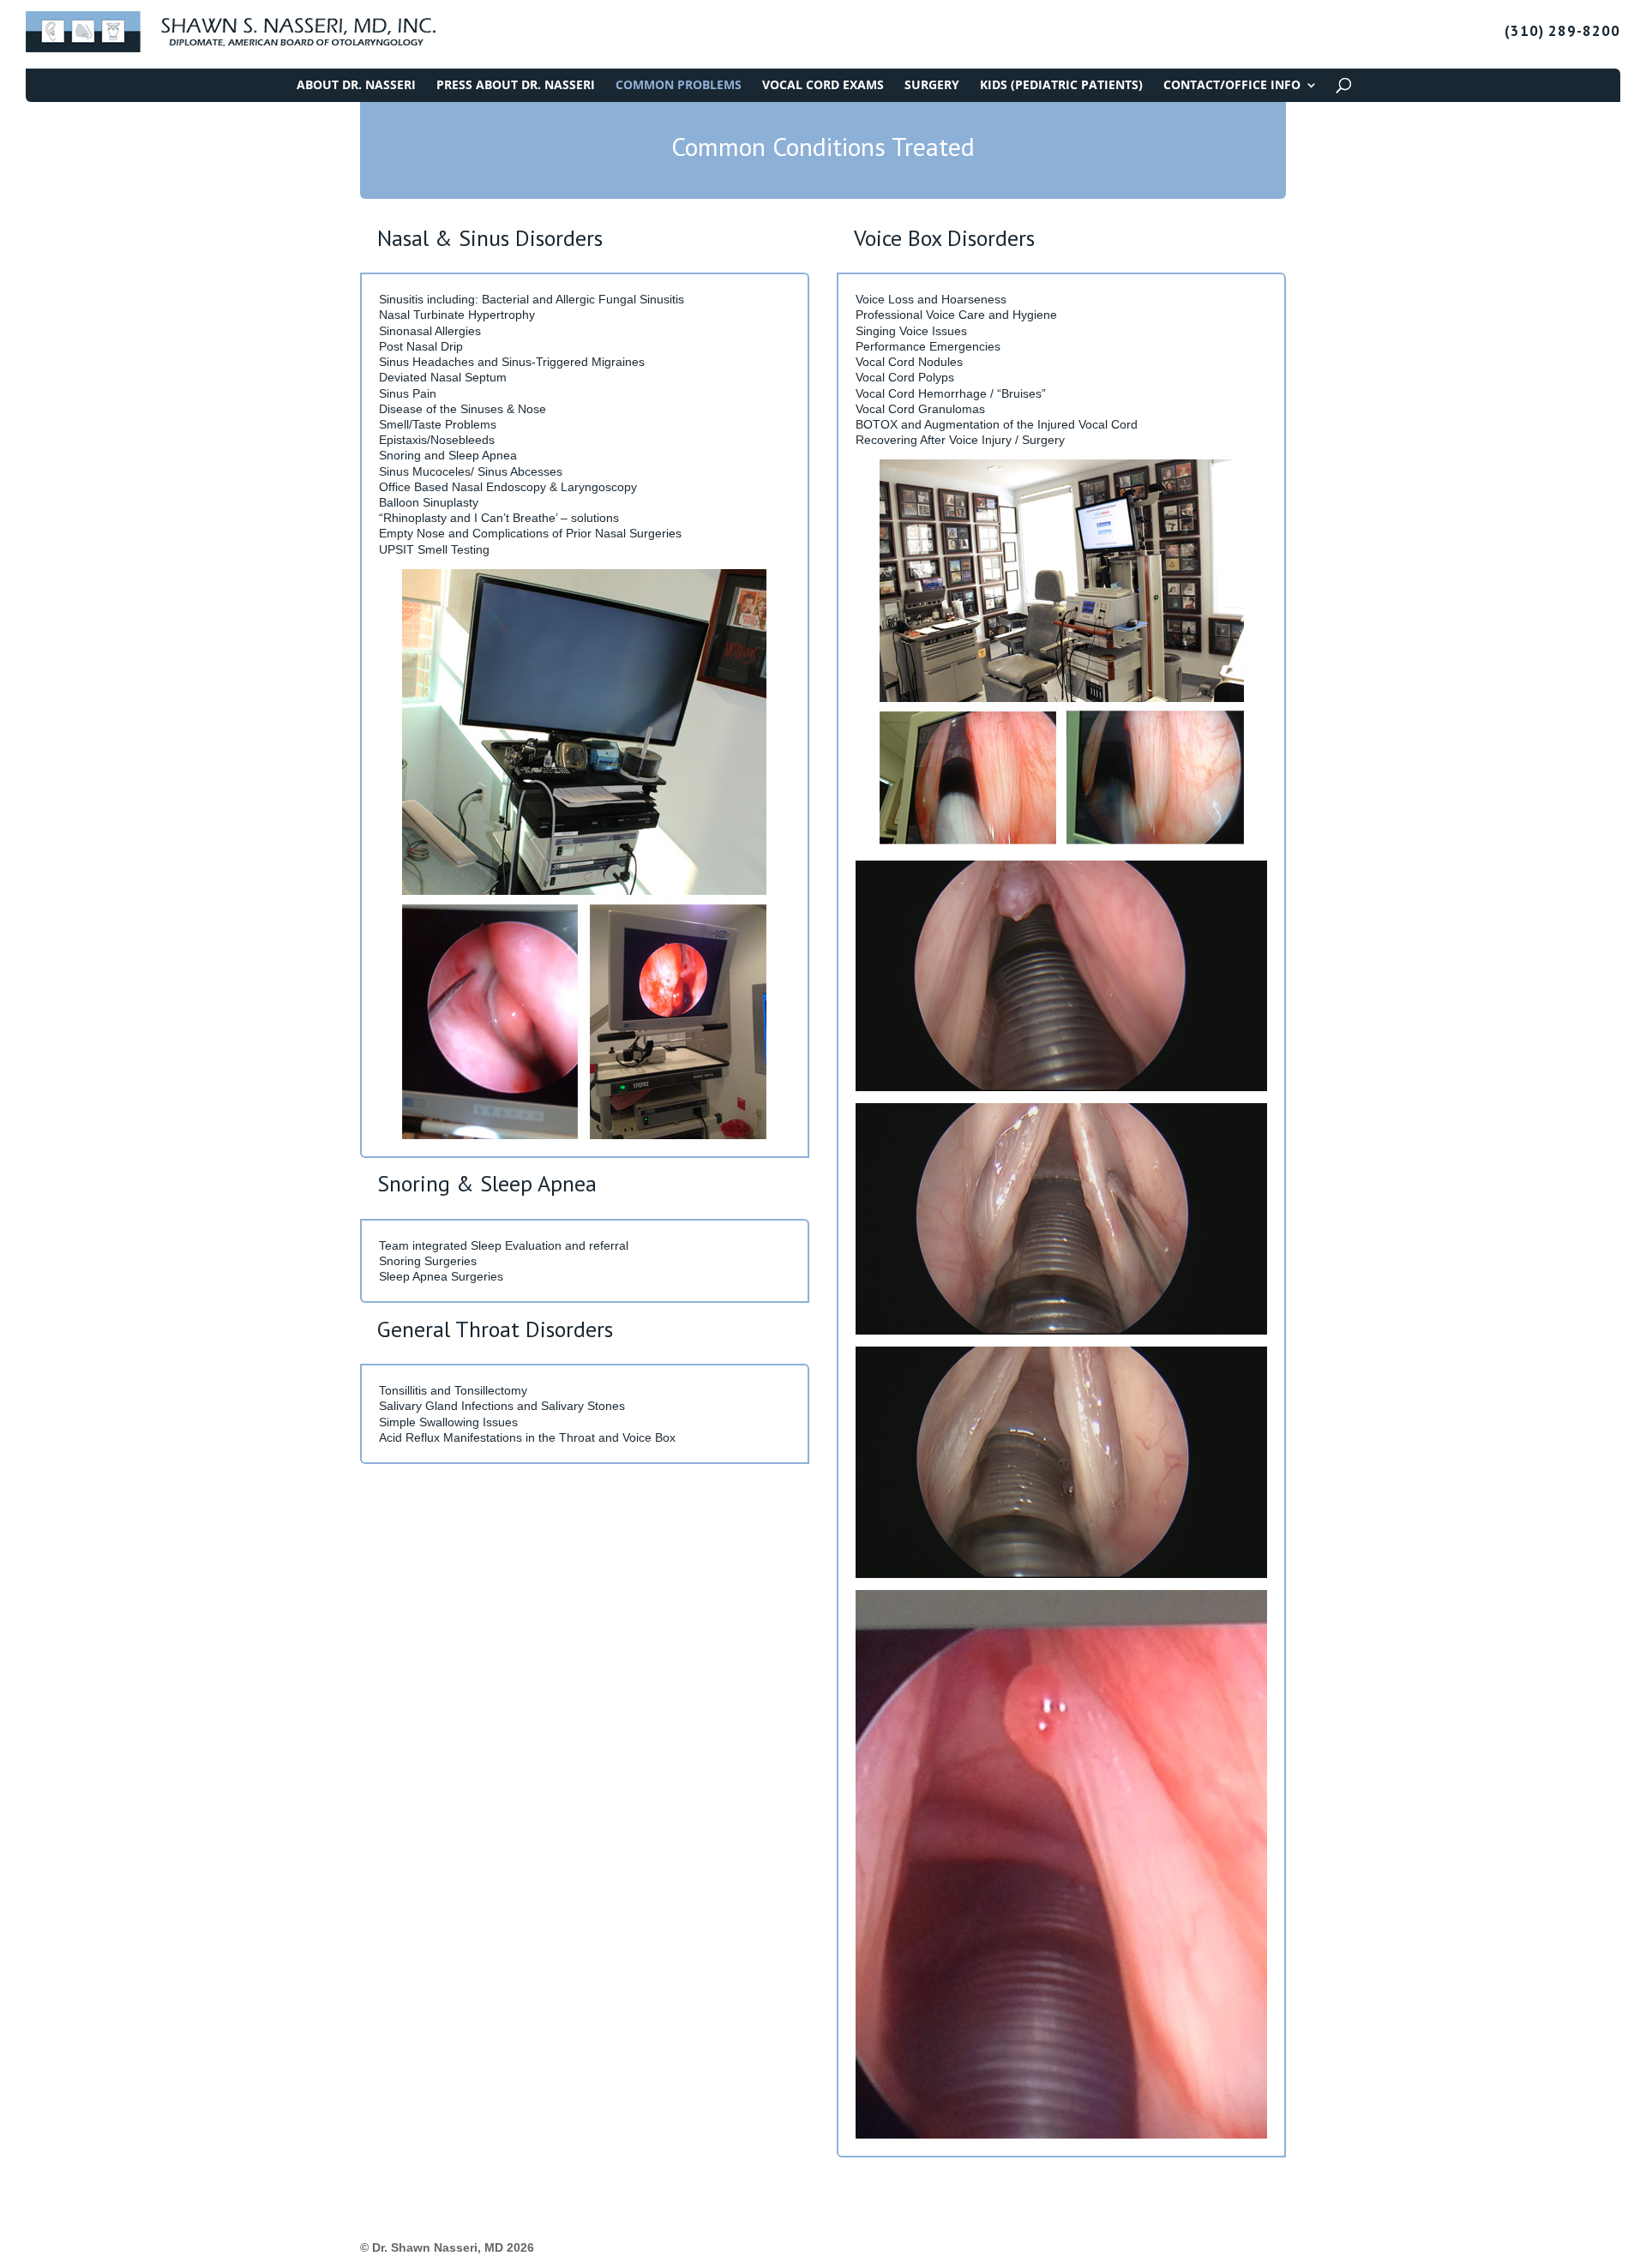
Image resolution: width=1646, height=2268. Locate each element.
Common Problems (679, 86)
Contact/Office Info (1232, 86)
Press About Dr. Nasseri (516, 86)
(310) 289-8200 (1562, 32)
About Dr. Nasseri (356, 86)
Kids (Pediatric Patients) (1061, 86)
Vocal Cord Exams (823, 86)
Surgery (932, 86)
